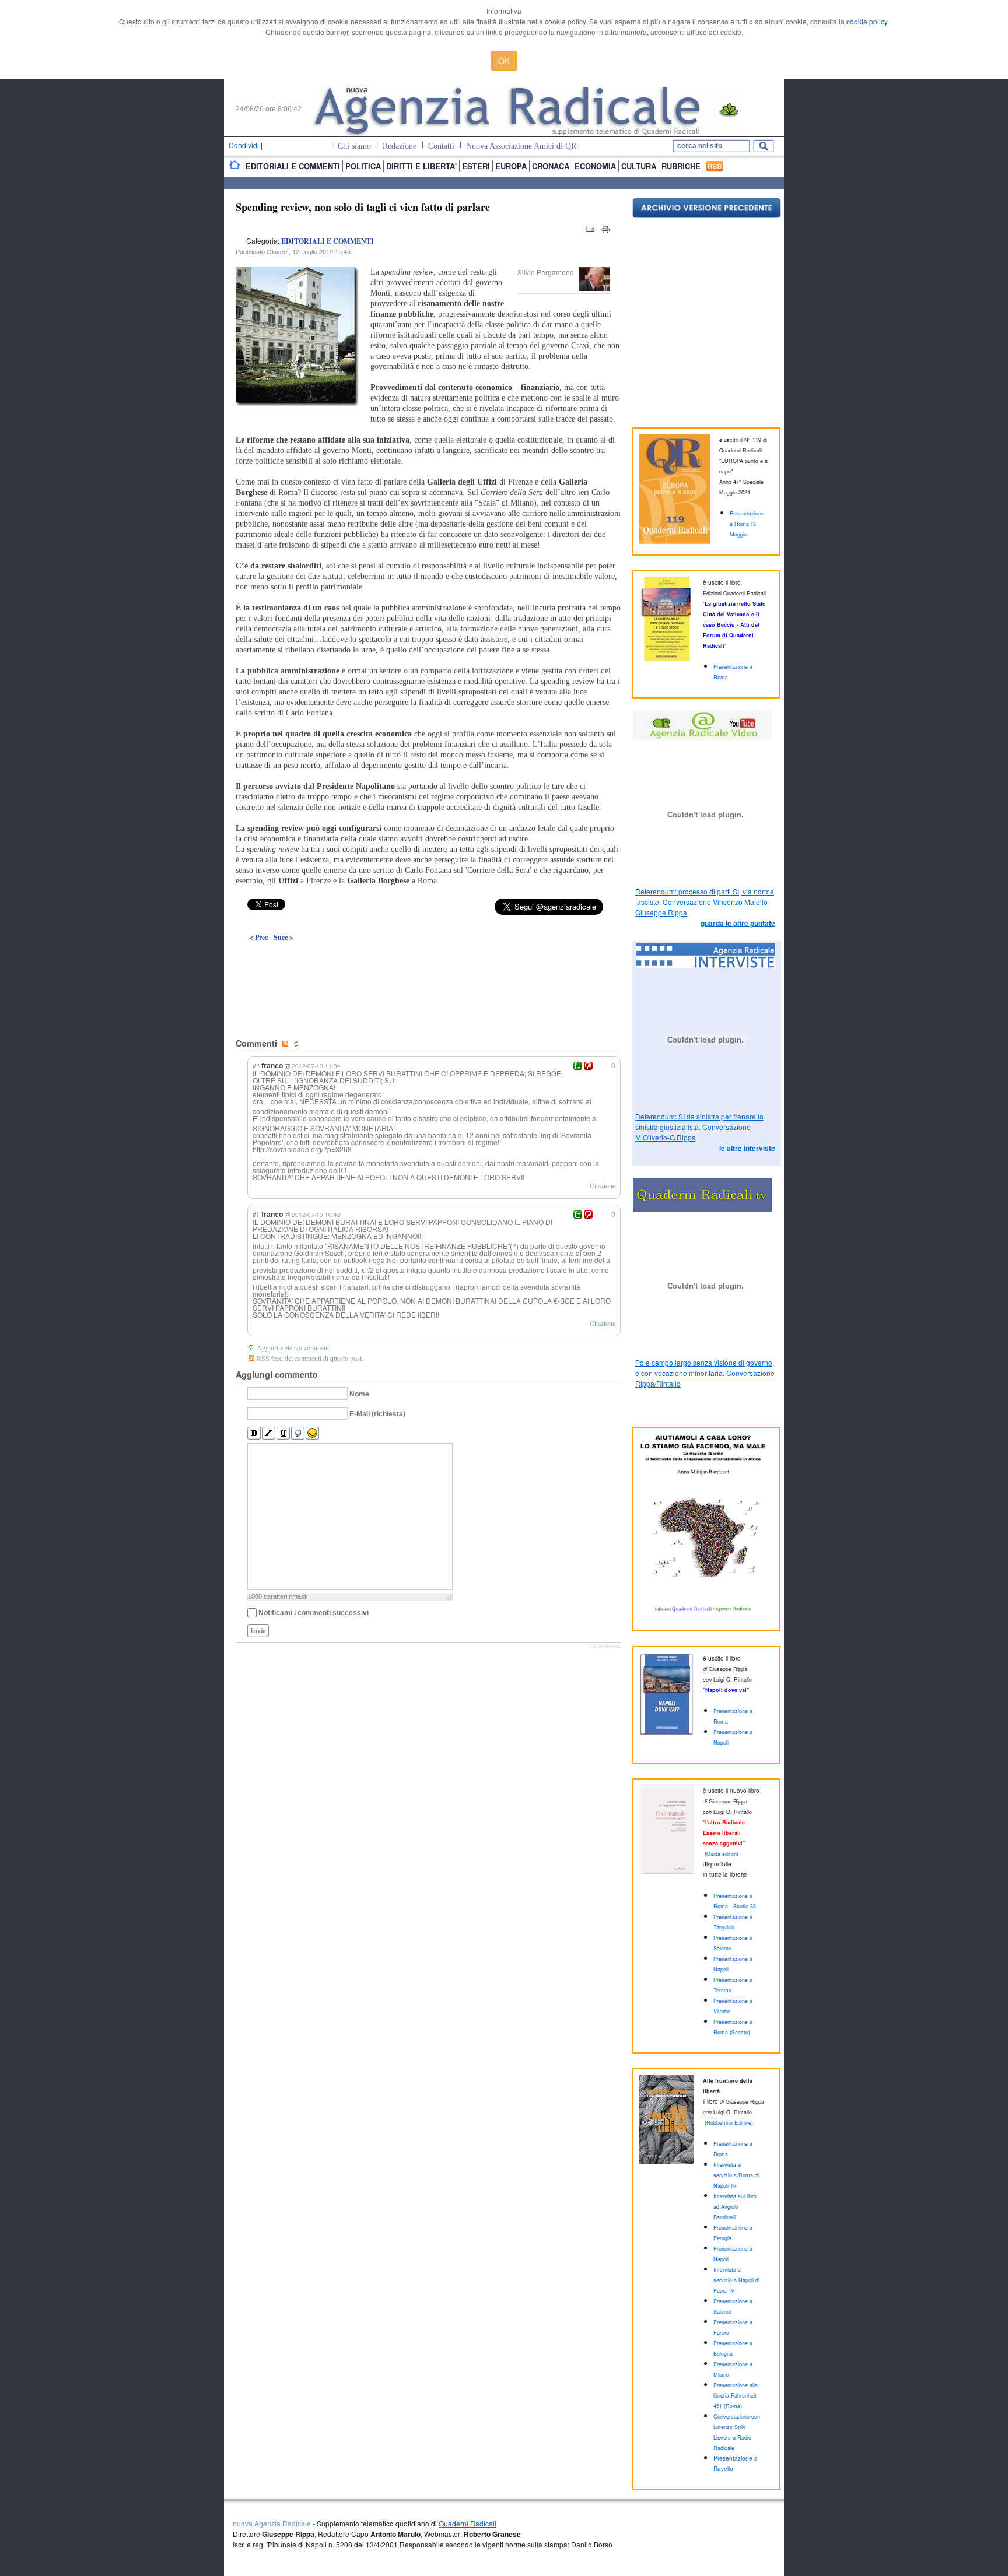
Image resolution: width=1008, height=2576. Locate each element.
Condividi (244, 145)
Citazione (603, 1185)
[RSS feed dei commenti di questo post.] (286, 1044)
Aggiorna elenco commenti (294, 1347)
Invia (258, 1631)
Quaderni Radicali (468, 2523)
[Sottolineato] (283, 1433)
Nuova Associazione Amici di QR (521, 146)
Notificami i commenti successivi (314, 1613)
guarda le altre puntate (738, 923)
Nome (359, 1394)
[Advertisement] (428, 963)
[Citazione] (298, 1433)
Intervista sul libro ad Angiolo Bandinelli (735, 2207)
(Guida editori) (722, 1854)
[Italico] (269, 1433)
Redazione (400, 146)
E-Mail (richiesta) (377, 1414)
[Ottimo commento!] (578, 1066)
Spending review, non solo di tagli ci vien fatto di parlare (363, 207)
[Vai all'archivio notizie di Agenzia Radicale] (707, 215)
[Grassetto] (254, 1433)
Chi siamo (354, 146)
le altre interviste (747, 1148)
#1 (256, 1214)
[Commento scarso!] (588, 1066)
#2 (256, 1065)
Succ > (283, 937)
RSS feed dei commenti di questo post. (310, 1358)
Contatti (441, 146)
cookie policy (867, 21)
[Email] (590, 232)
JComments (606, 1646)
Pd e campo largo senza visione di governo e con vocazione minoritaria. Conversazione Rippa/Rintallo (705, 1373)
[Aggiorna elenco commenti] (297, 1044)
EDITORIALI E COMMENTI (328, 241)
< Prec (258, 937)
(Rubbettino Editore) (729, 2123)
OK (504, 61)
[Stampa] (605, 232)
